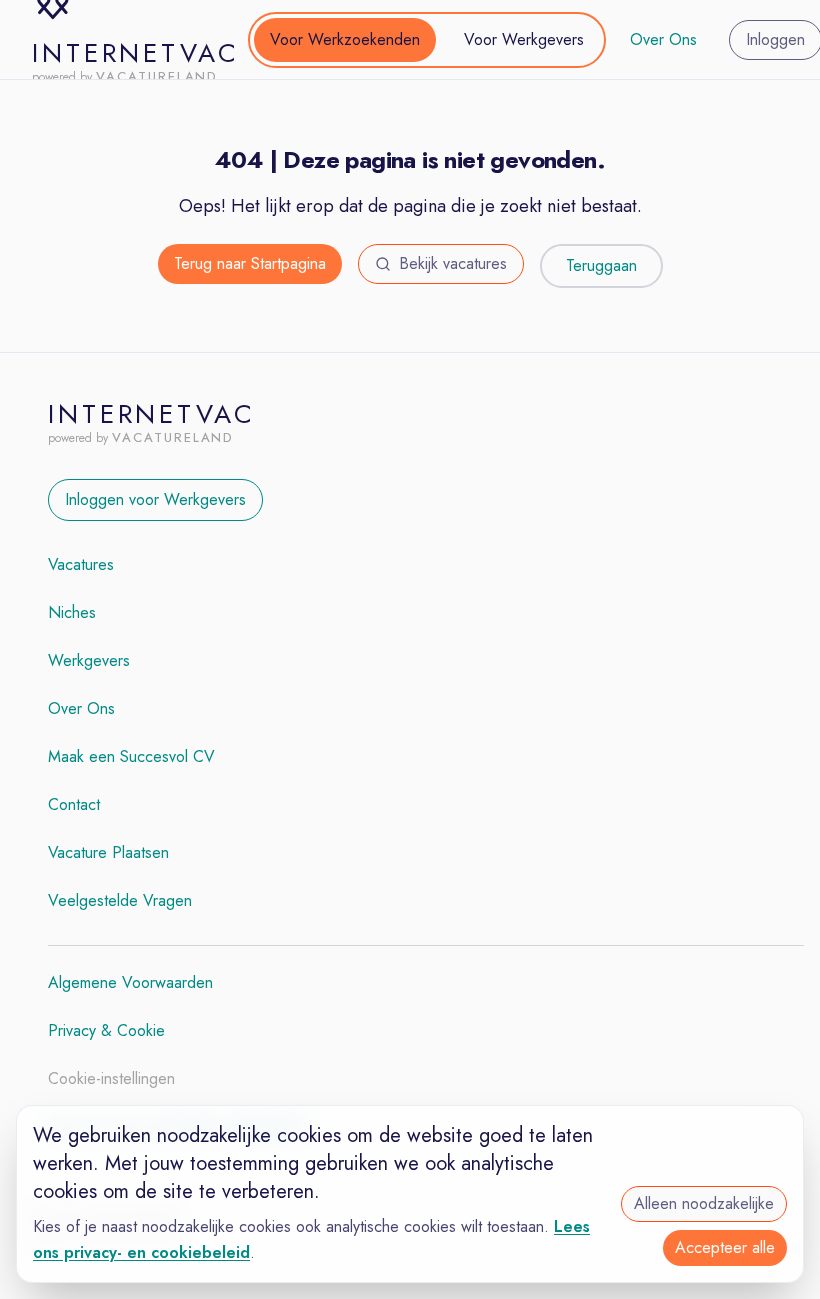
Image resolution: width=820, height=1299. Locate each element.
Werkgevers (89, 660)
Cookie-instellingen (111, 1078)
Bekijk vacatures (453, 263)
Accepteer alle (725, 1247)
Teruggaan (601, 265)
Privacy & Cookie (106, 1030)
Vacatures (81, 564)
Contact (74, 804)
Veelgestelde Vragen (120, 900)
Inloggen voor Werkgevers (155, 499)
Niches (72, 612)
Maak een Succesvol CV (131, 756)
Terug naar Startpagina (250, 263)
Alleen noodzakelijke (704, 1203)
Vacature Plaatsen (108, 852)
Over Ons (663, 39)
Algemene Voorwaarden (130, 982)
